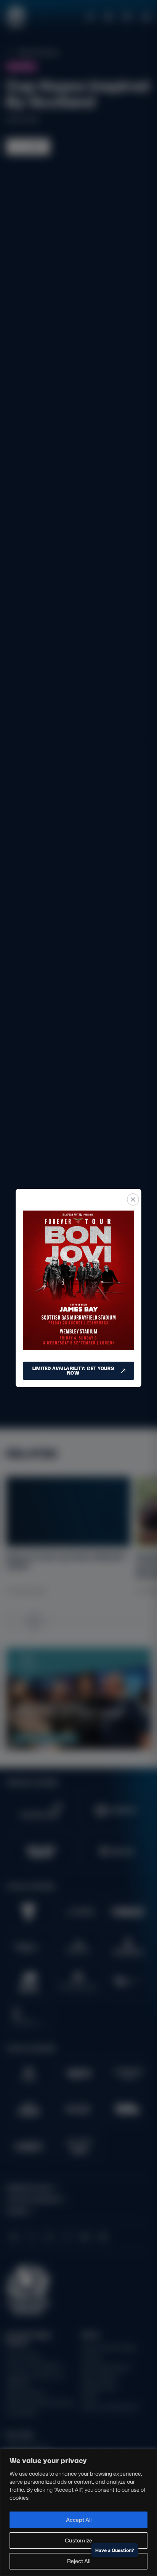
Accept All (79, 2520)
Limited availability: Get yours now (73, 1371)
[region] (78, 2512)
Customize (78, 2540)
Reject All (79, 2561)
